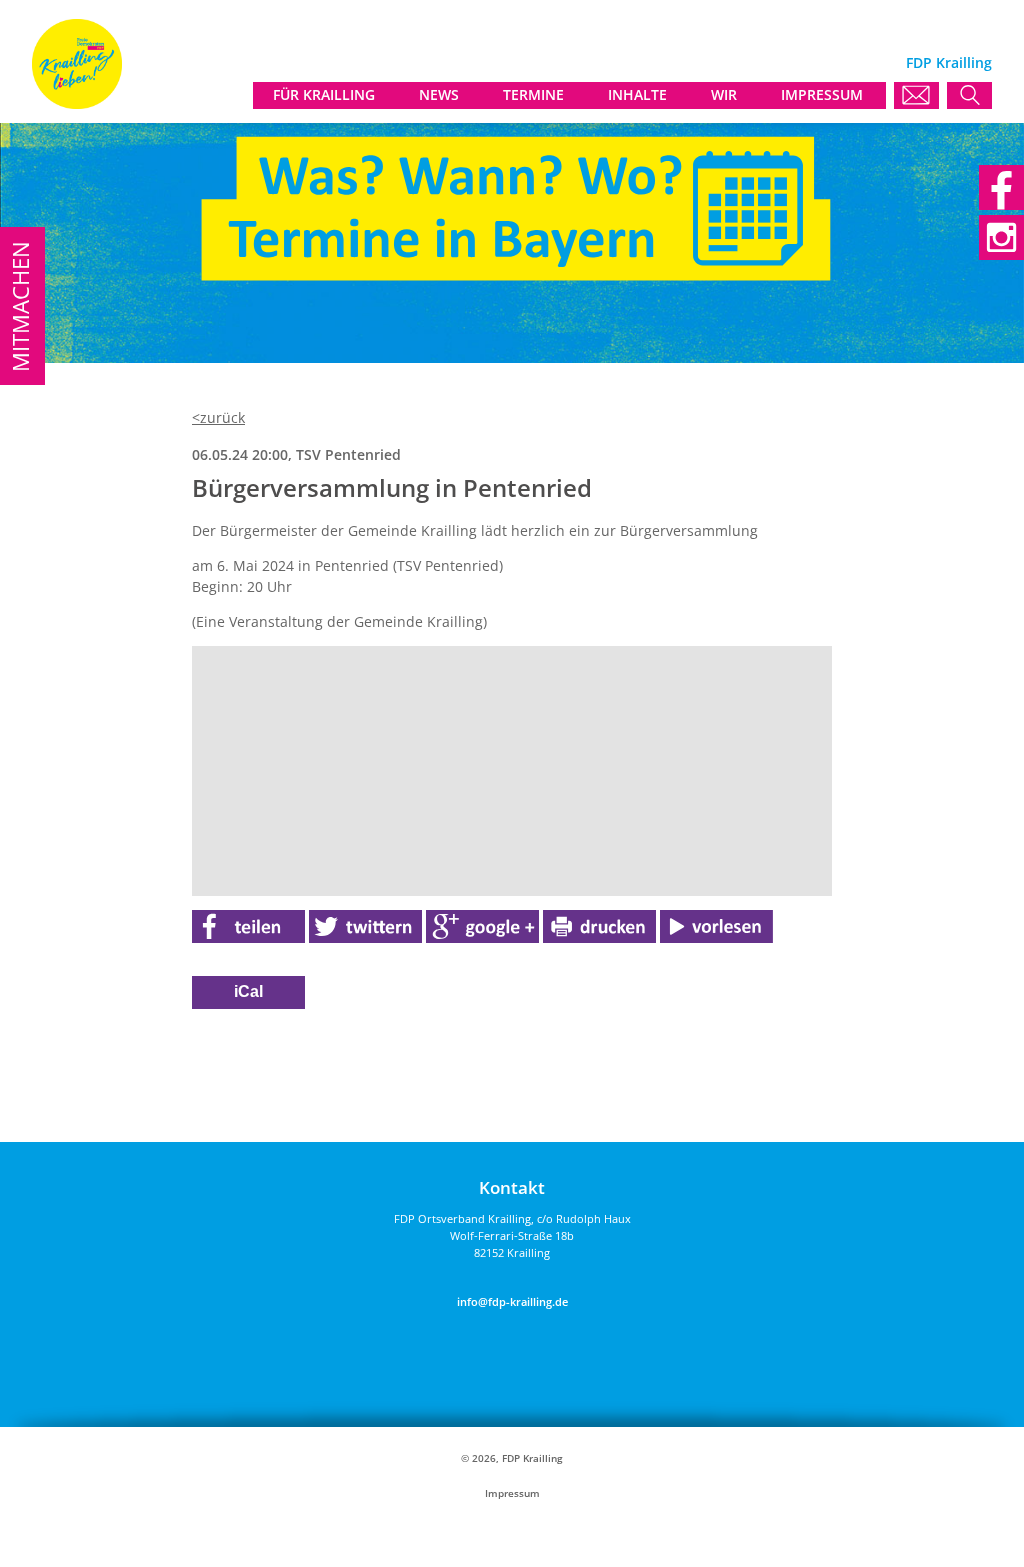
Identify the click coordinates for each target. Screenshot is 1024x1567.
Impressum (512, 1493)
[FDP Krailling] (77, 103)
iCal (248, 991)
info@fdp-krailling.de (512, 1301)
